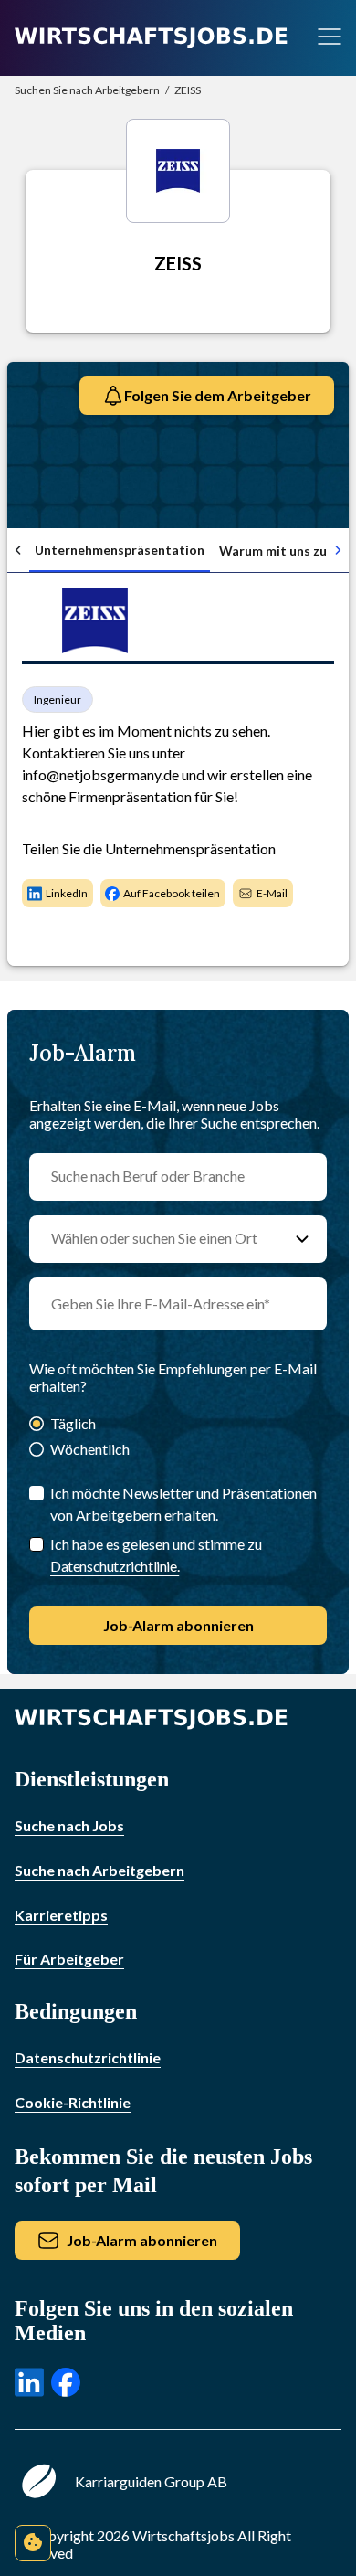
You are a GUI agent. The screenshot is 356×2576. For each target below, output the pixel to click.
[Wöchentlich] (37, 1451)
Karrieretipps (61, 1915)
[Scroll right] (338, 550)
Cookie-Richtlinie (73, 2102)
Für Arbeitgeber (69, 1959)
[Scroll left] (18, 550)
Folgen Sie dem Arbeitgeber (218, 395)
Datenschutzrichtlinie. (115, 1566)
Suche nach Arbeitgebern (99, 1870)
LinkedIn (67, 893)
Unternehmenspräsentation (120, 550)
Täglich (73, 1423)
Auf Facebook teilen (172, 893)
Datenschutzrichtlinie (88, 2057)
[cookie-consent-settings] (33, 2543)
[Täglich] (37, 1425)
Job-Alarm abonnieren (178, 1625)
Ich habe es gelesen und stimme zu (156, 1555)
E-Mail (272, 893)
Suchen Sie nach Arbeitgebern (87, 90)
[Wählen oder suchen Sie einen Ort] (302, 1239)
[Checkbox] (37, 1544)
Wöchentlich (90, 1449)
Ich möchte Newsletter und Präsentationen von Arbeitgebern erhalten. (183, 1504)
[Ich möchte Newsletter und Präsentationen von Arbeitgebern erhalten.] (37, 1493)
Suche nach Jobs (69, 1825)
